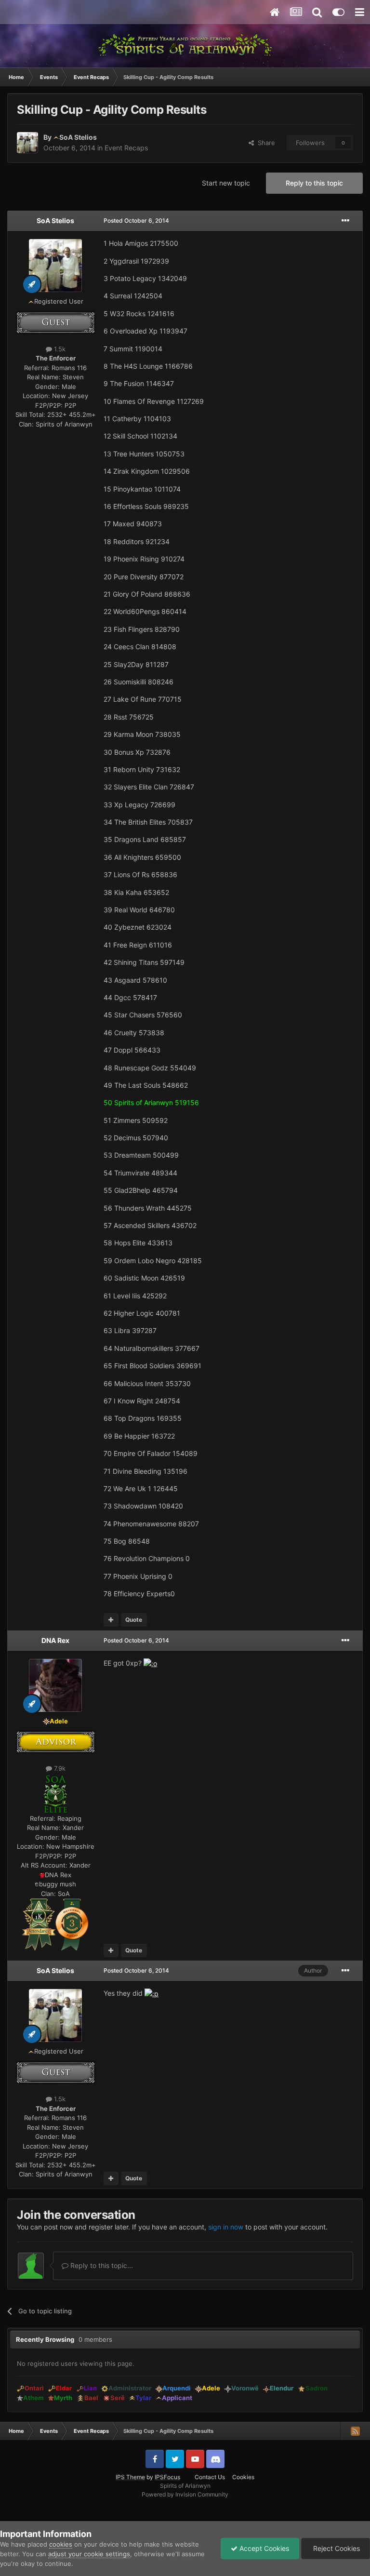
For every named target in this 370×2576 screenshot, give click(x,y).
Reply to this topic (314, 183)
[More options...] (345, 221)
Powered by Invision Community (185, 2494)
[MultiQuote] (111, 1620)
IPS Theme (130, 2477)
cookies (61, 2544)
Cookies (243, 2477)
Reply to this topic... (101, 2265)
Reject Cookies (336, 2548)
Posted (136, 220)
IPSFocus (167, 2477)
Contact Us (210, 2477)
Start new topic (226, 183)
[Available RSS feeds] (355, 2431)
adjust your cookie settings (89, 2554)
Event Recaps (126, 148)
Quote (134, 1620)
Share (264, 143)
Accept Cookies (263, 2548)
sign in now (226, 2227)
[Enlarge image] (55, 1793)
